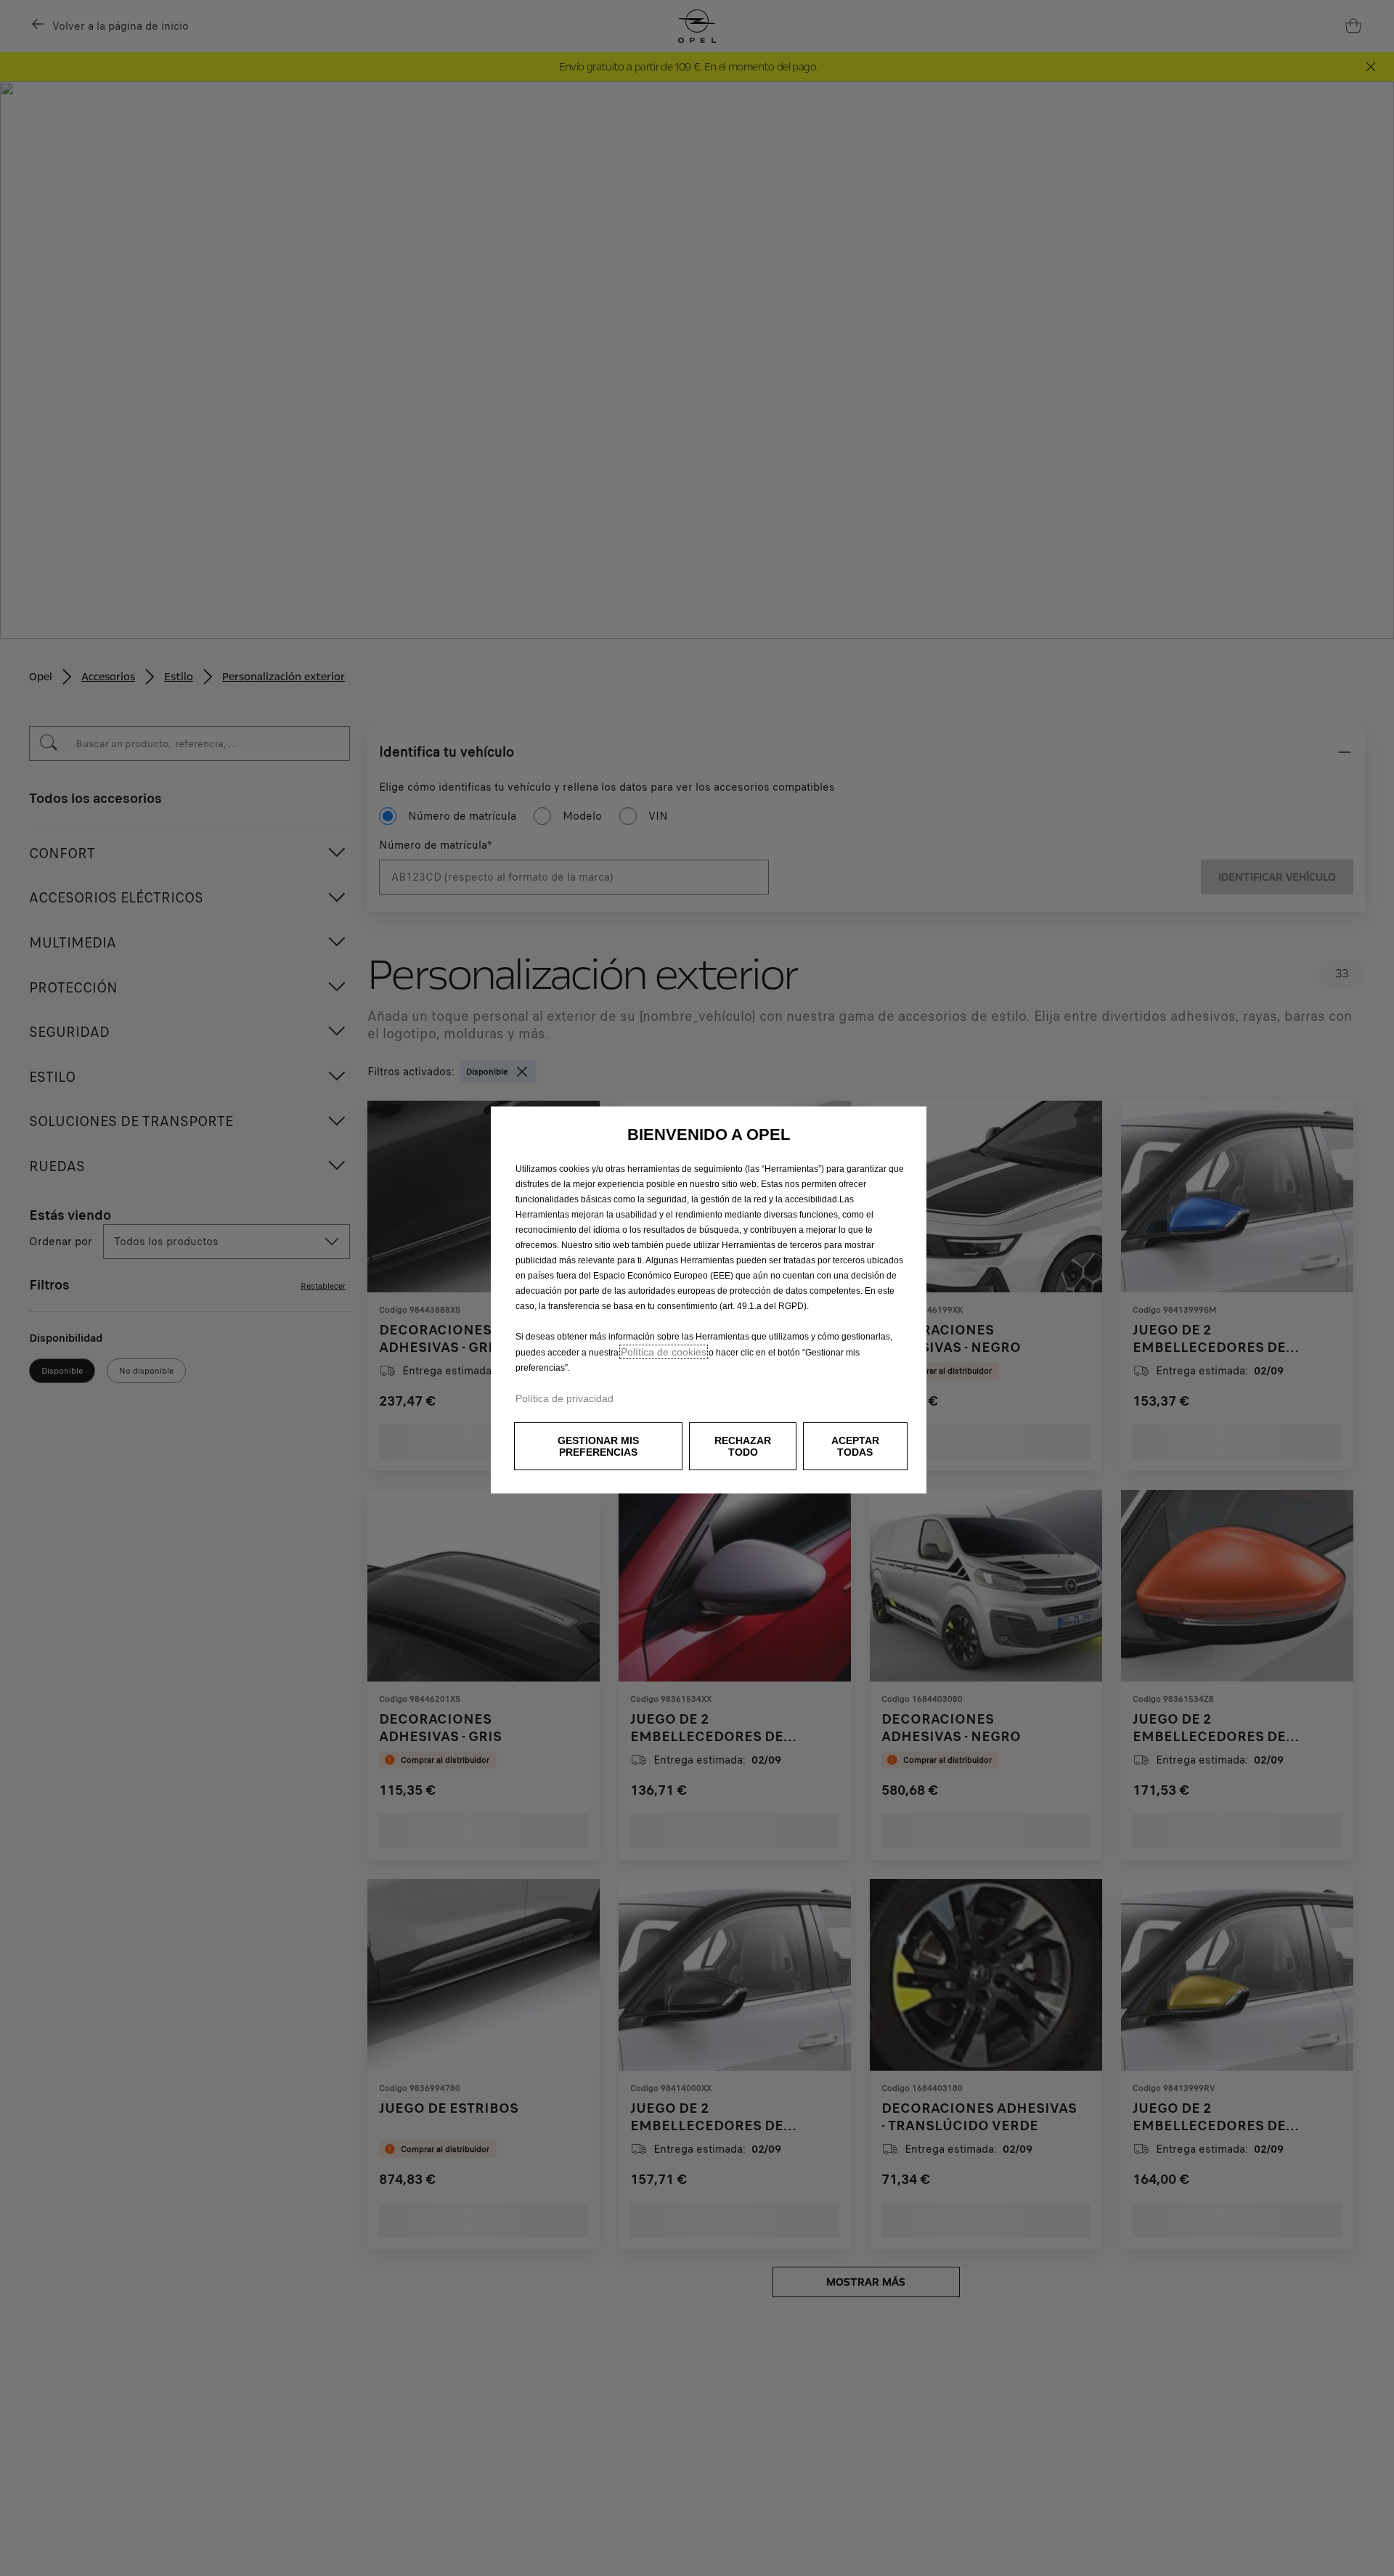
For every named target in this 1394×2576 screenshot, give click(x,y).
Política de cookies (664, 1352)
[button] (598, 1446)
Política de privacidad (564, 1398)
